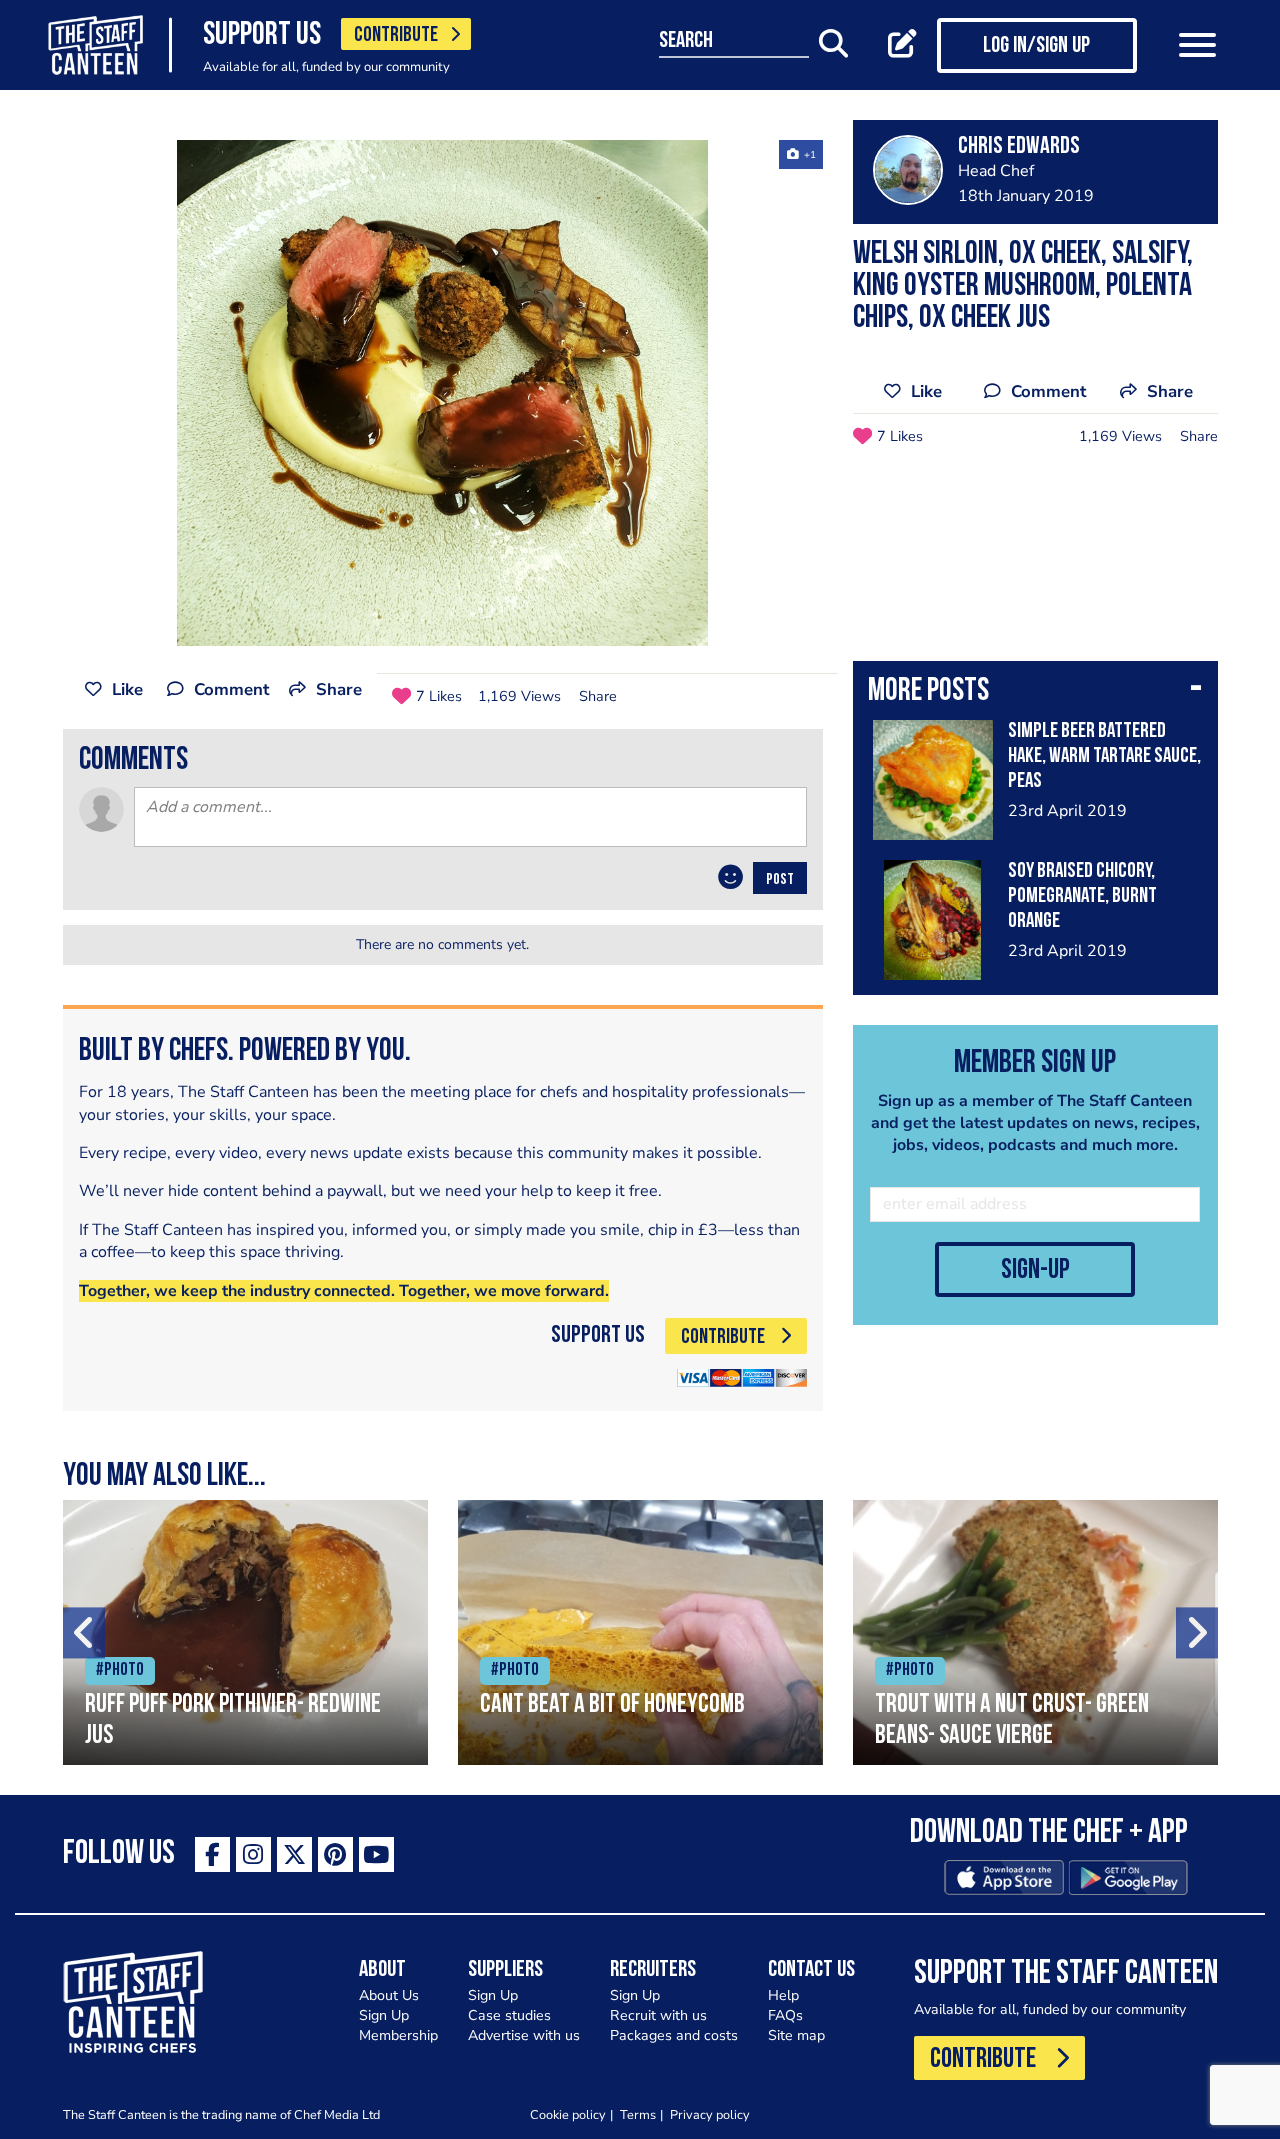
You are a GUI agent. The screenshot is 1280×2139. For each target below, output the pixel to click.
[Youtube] (376, 1854)
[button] (1035, 693)
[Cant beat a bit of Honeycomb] (640, 1632)
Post (780, 880)
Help (783, 1995)
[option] (443, 393)
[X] (294, 1854)
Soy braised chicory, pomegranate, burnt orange (1082, 896)
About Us (389, 1995)
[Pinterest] (335, 1854)
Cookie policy (568, 2114)
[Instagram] (253, 1854)
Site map (796, 2035)
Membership (398, 2035)
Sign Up (384, 2015)
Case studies (509, 2015)
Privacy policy (710, 2114)
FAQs (785, 2015)
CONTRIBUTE (396, 35)
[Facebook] (212, 1854)
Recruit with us (658, 2015)
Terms (638, 2114)
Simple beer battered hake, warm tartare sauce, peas (1104, 756)
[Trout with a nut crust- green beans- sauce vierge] (1035, 1632)
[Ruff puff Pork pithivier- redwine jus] (245, 1632)
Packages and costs (674, 2035)
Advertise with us (524, 2035)
